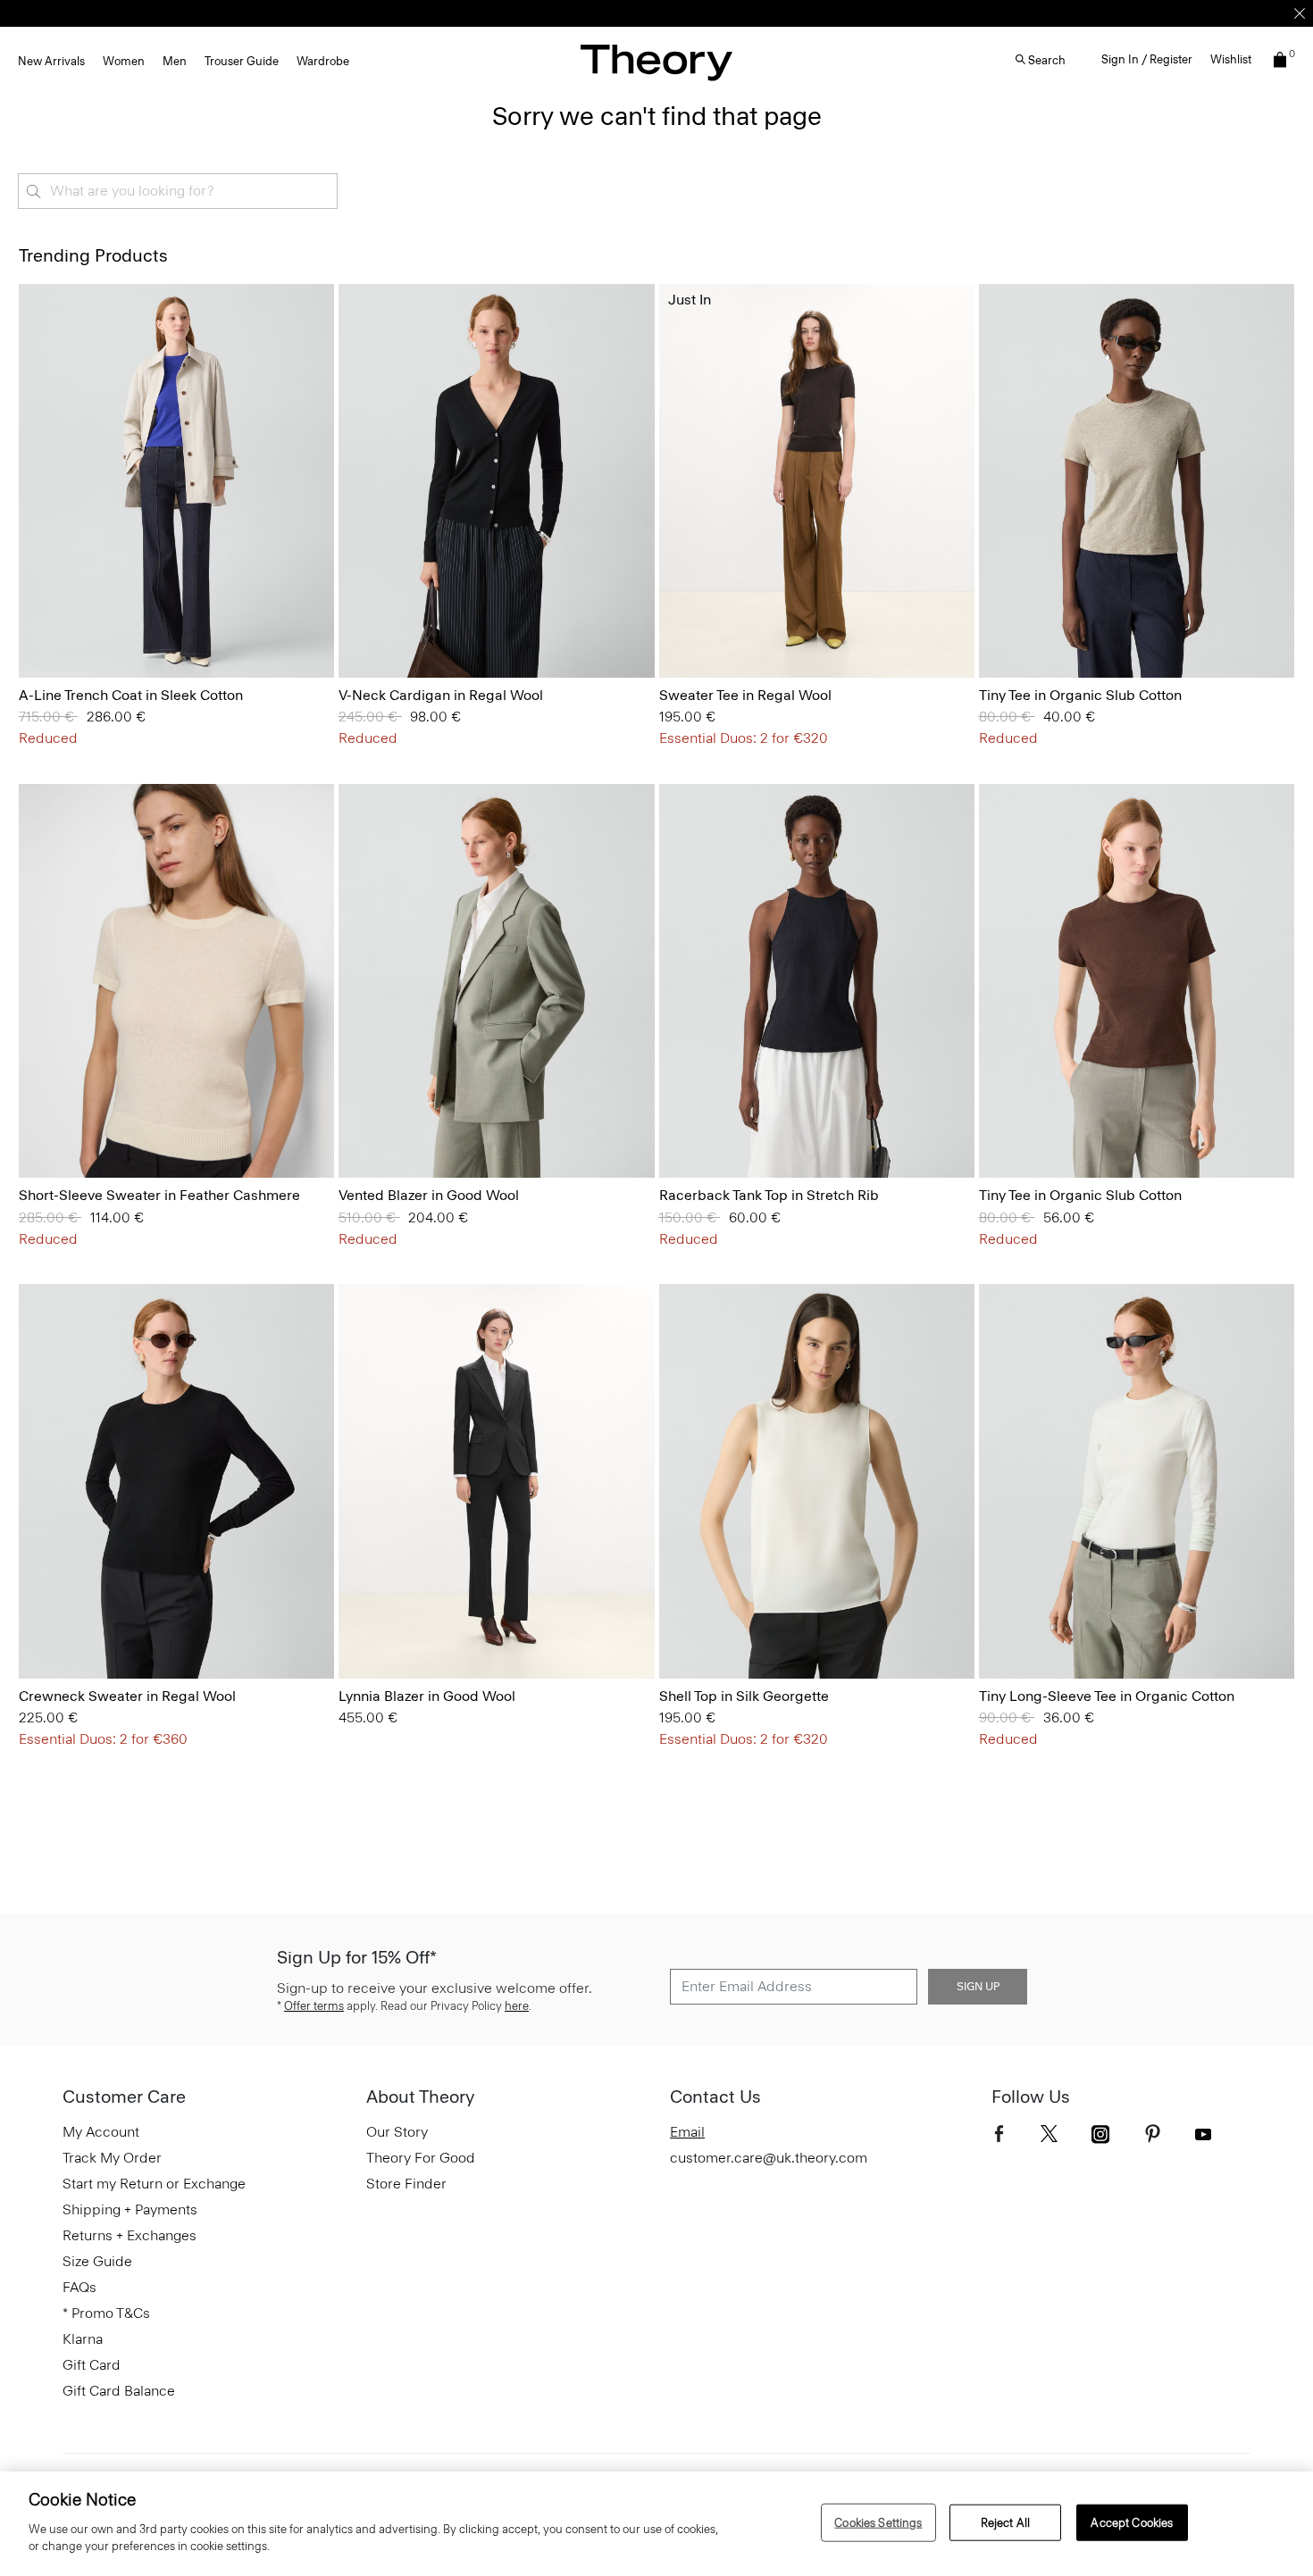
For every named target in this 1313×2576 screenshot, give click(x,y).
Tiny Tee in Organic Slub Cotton (1080, 695)
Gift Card (92, 2365)
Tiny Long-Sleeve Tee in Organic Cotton (1107, 1696)
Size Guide (97, 2261)
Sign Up (978, 1987)
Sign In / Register (1147, 59)
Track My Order (112, 2158)
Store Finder (406, 2184)
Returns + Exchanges (130, 2235)
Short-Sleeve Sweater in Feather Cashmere (159, 1195)
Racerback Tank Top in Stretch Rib (769, 1195)
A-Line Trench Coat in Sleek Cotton (131, 695)
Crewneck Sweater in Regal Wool (127, 1696)
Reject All (1005, 2522)
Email (687, 2132)
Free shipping (573, 13)
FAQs (79, 2287)
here (517, 2006)
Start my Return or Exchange (154, 2184)
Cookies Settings (878, 2522)
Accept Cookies (1132, 2522)
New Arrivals (51, 61)
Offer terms (314, 2006)
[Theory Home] (656, 62)
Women (124, 61)
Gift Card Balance (119, 2391)
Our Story (397, 2132)
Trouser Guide (242, 61)
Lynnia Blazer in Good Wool (427, 1696)
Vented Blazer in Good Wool (429, 1195)
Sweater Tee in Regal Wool (745, 695)
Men (175, 61)
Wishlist (1231, 59)
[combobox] (178, 191)
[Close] (1300, 13)
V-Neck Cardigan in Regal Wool (441, 695)
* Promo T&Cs (106, 2313)
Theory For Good (421, 2158)
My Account (101, 2132)
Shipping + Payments (130, 2209)
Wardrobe (323, 61)
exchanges (650, 13)
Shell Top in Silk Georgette (744, 1696)
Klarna (83, 2339)
